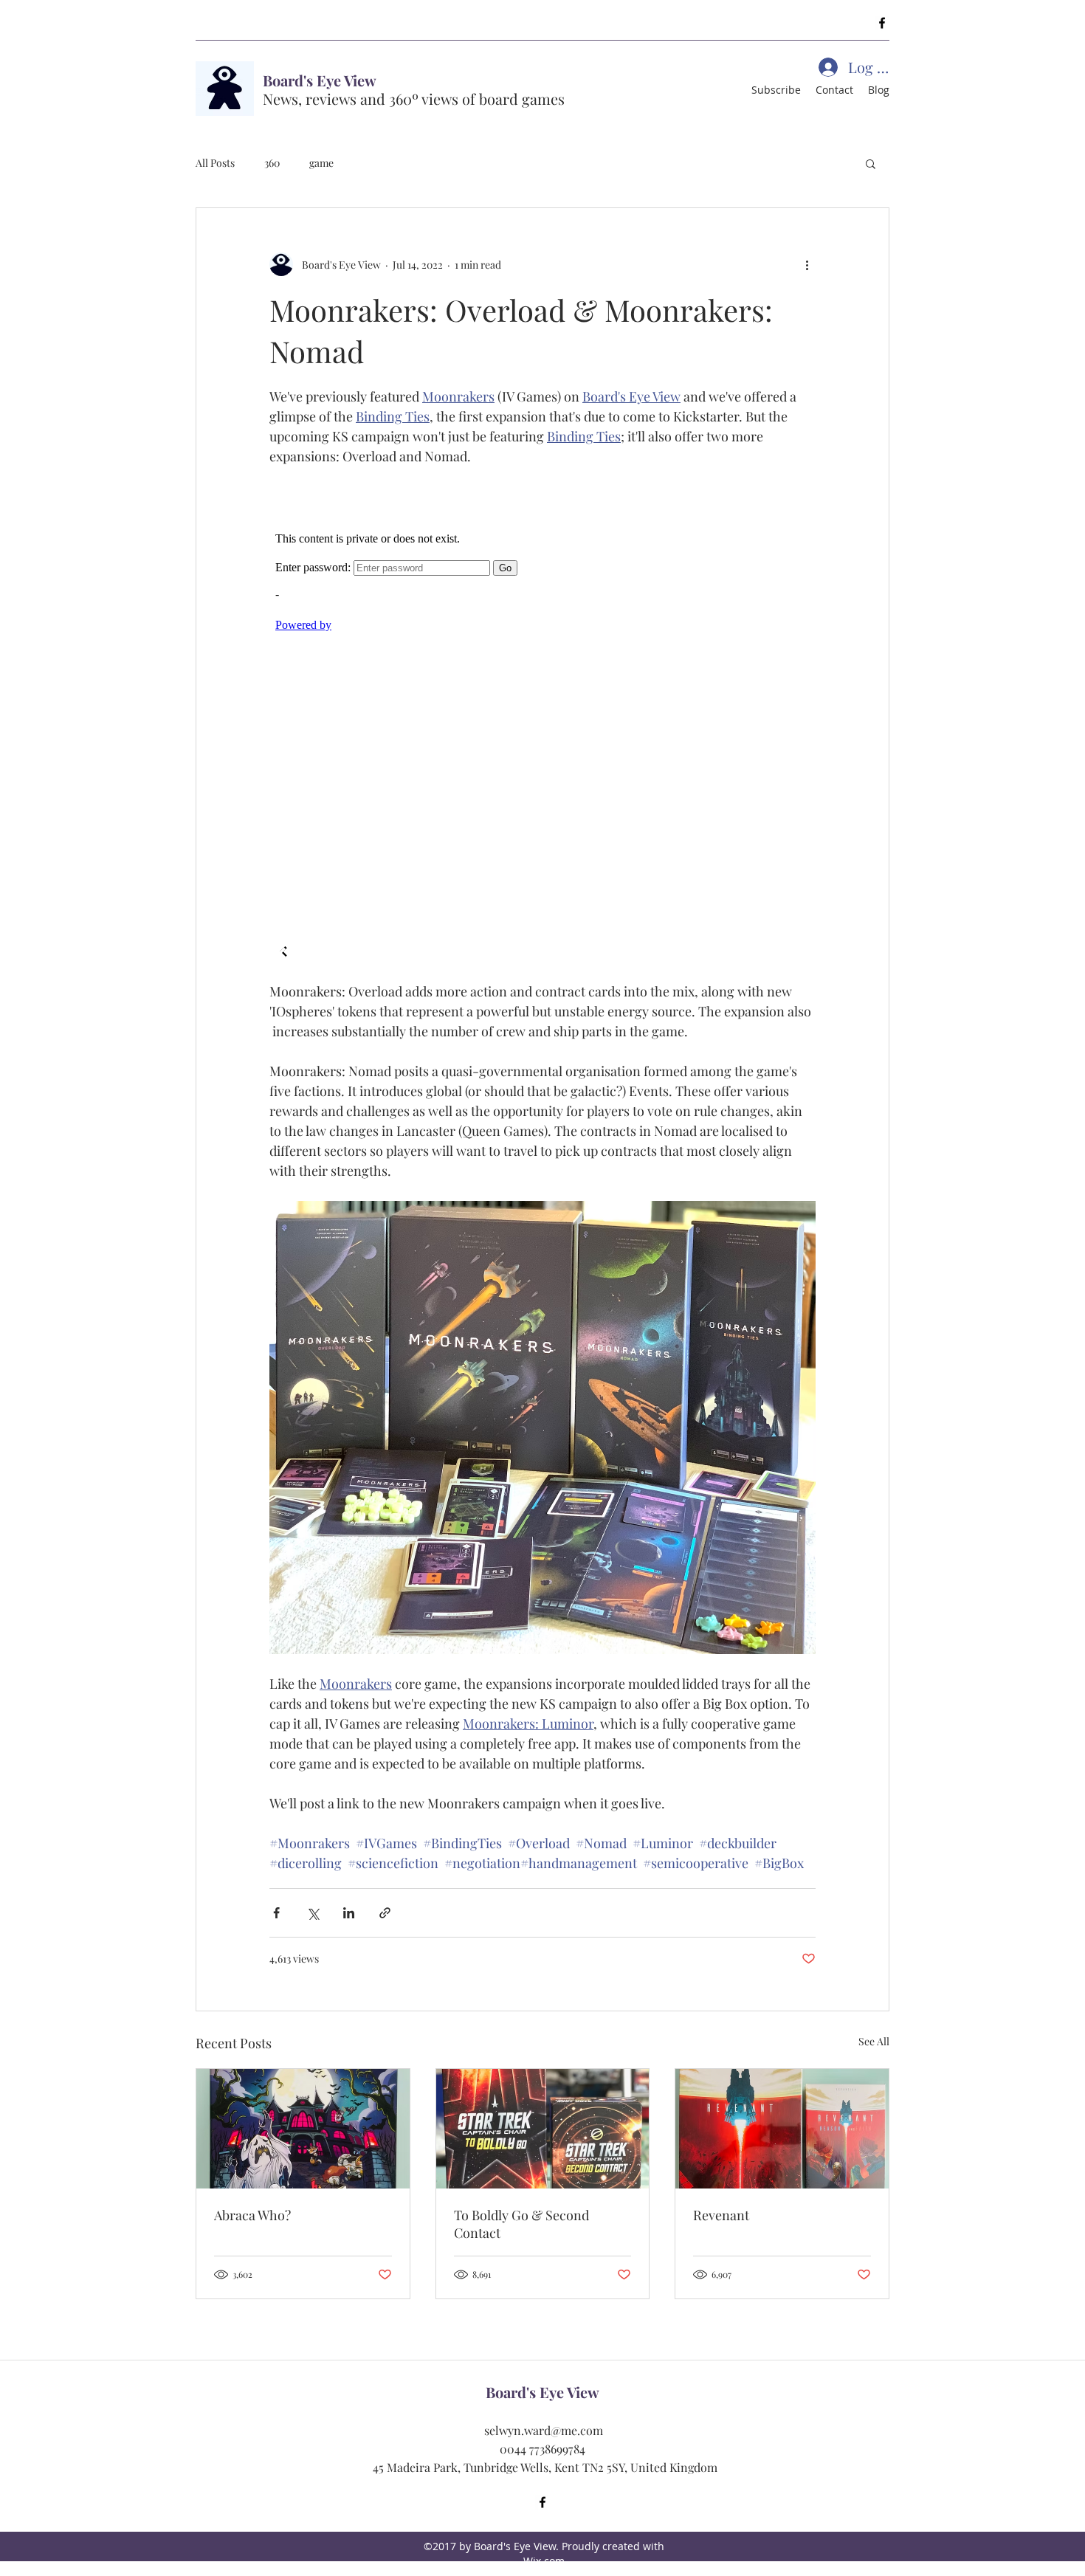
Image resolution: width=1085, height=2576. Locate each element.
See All (874, 2041)
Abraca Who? (252, 2215)
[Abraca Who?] (303, 2129)
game (321, 163)
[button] (871, 163)
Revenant (721, 2215)
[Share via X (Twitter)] (313, 1913)
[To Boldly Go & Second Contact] (543, 2129)
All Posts (215, 163)
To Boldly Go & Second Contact (521, 2224)
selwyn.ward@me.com (544, 2430)
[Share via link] (385, 1913)
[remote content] (542, 724)
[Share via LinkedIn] (349, 1913)
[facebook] (882, 23)
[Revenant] (782, 2129)
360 (272, 163)
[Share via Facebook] (276, 1913)
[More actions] (807, 264)
